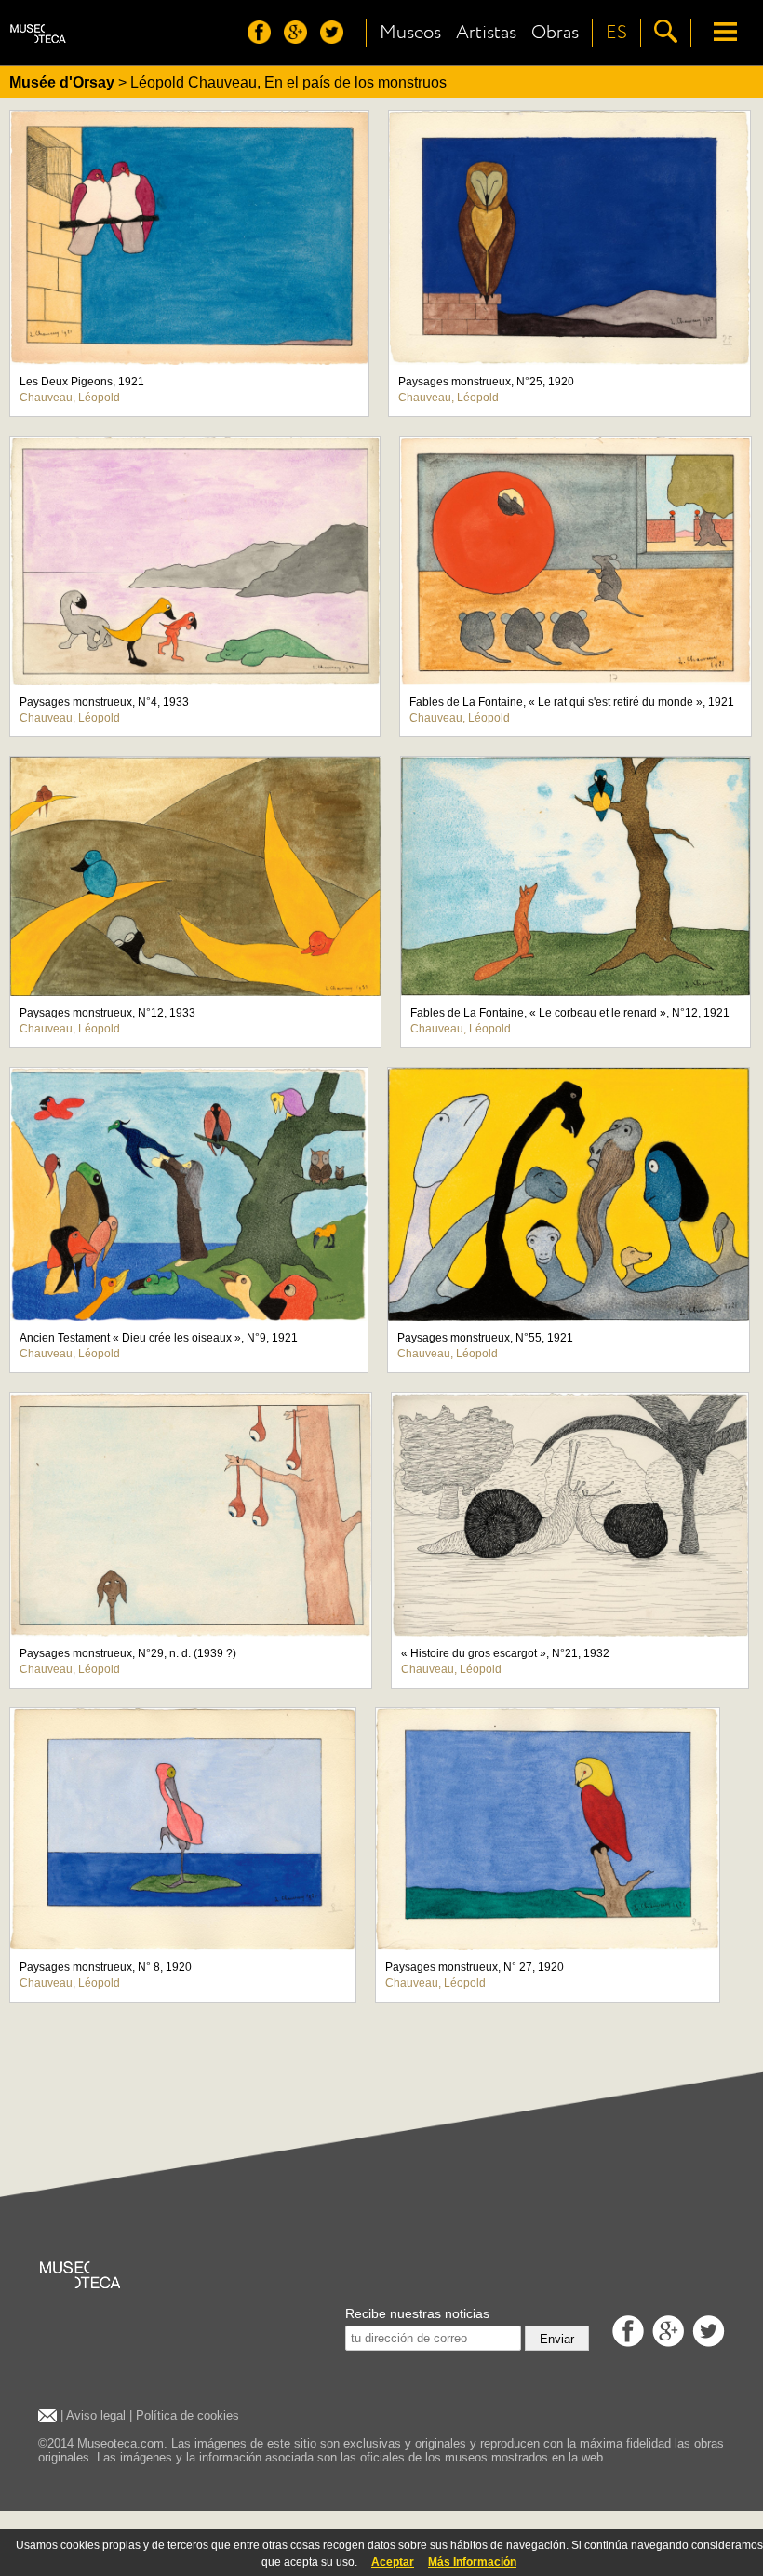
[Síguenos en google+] (300, 39)
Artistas (486, 33)
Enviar (557, 2339)
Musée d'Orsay (62, 82)
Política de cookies (187, 2415)
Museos (410, 33)
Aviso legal (96, 2415)
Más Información (472, 2562)
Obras (555, 33)
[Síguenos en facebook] (264, 39)
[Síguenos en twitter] (336, 39)
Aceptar (393, 2562)
